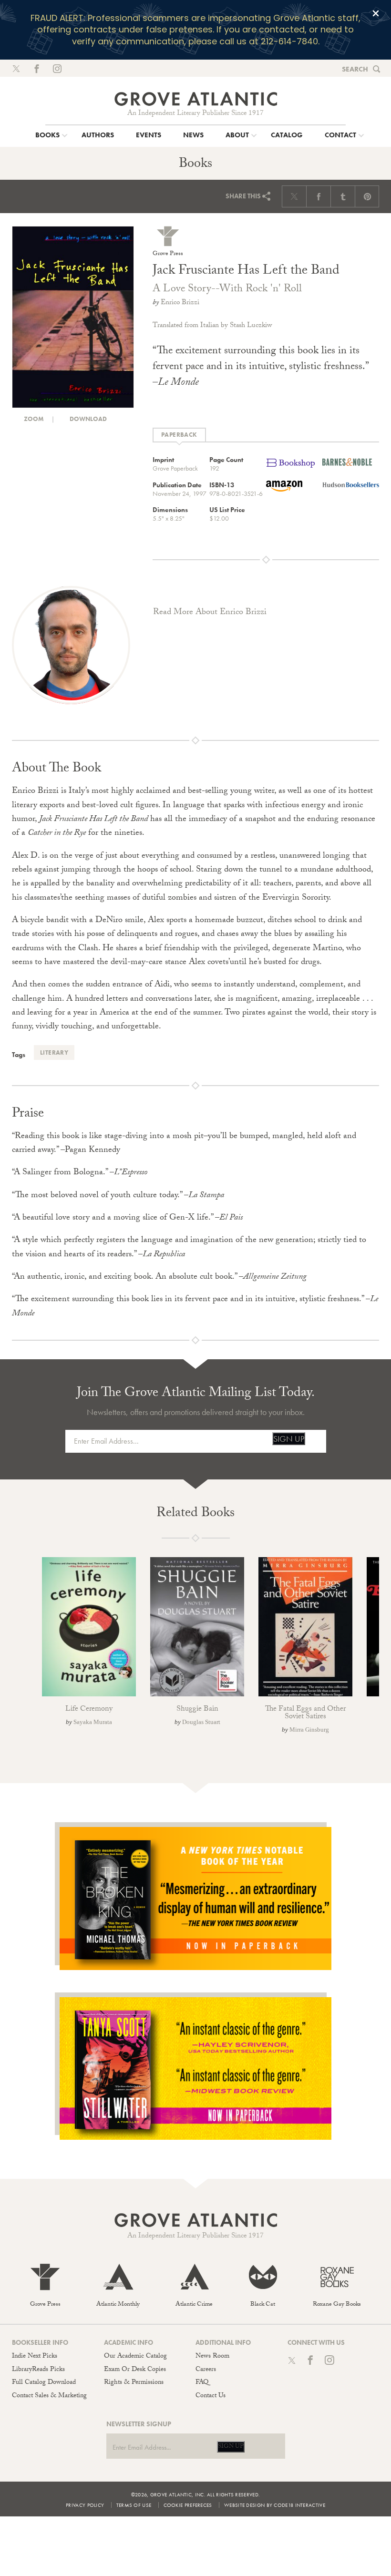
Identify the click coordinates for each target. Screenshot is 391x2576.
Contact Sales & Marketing (49, 2396)
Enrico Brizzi (180, 303)
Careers (206, 2370)
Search (355, 69)
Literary (54, 1052)
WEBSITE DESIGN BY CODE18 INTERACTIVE (275, 2505)
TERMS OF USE (134, 2505)
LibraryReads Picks (38, 2370)
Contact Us (211, 2396)
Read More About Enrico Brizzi (210, 613)
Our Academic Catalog (135, 2357)
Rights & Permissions (134, 2383)
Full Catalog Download (44, 2383)
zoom (33, 419)
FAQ (202, 2383)
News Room (212, 2357)
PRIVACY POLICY (85, 2505)
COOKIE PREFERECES (188, 2505)
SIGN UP (289, 1439)
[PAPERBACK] (179, 435)
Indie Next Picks (35, 2357)
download (87, 419)
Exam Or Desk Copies (135, 2370)
